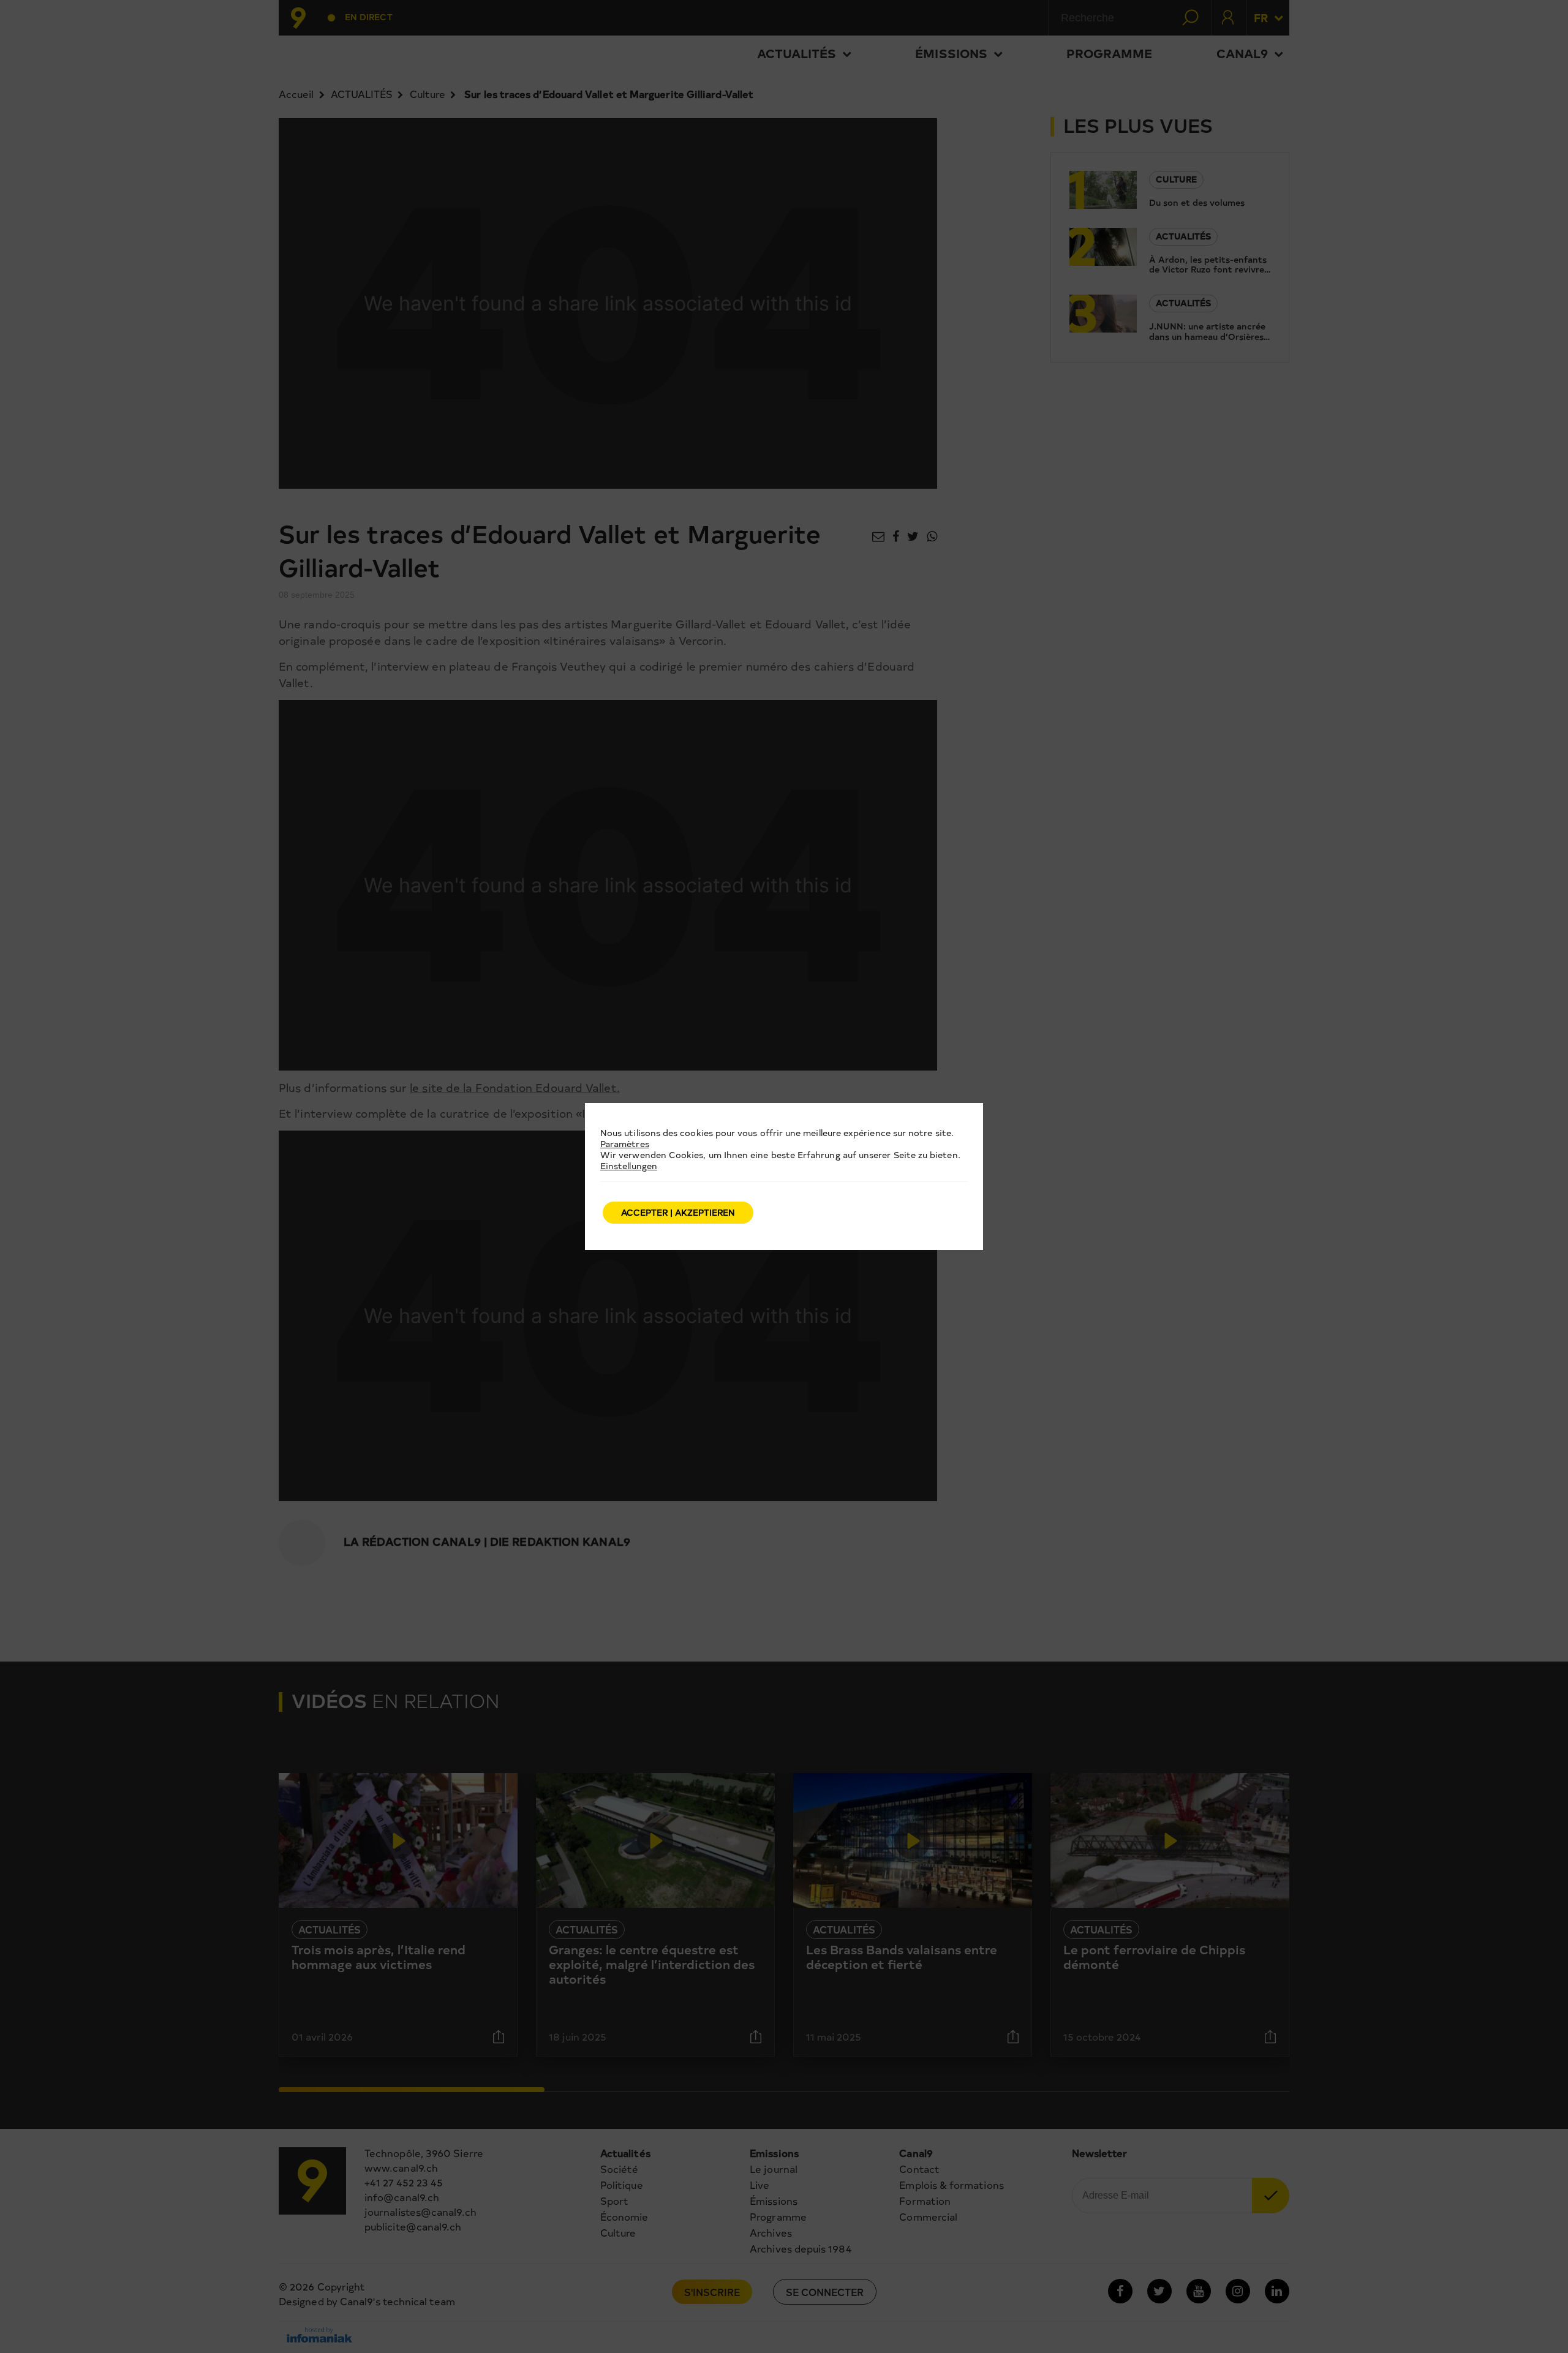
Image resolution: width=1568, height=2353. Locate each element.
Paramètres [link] (625, 1144)
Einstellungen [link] (629, 1166)
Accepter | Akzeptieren (678, 1212)
